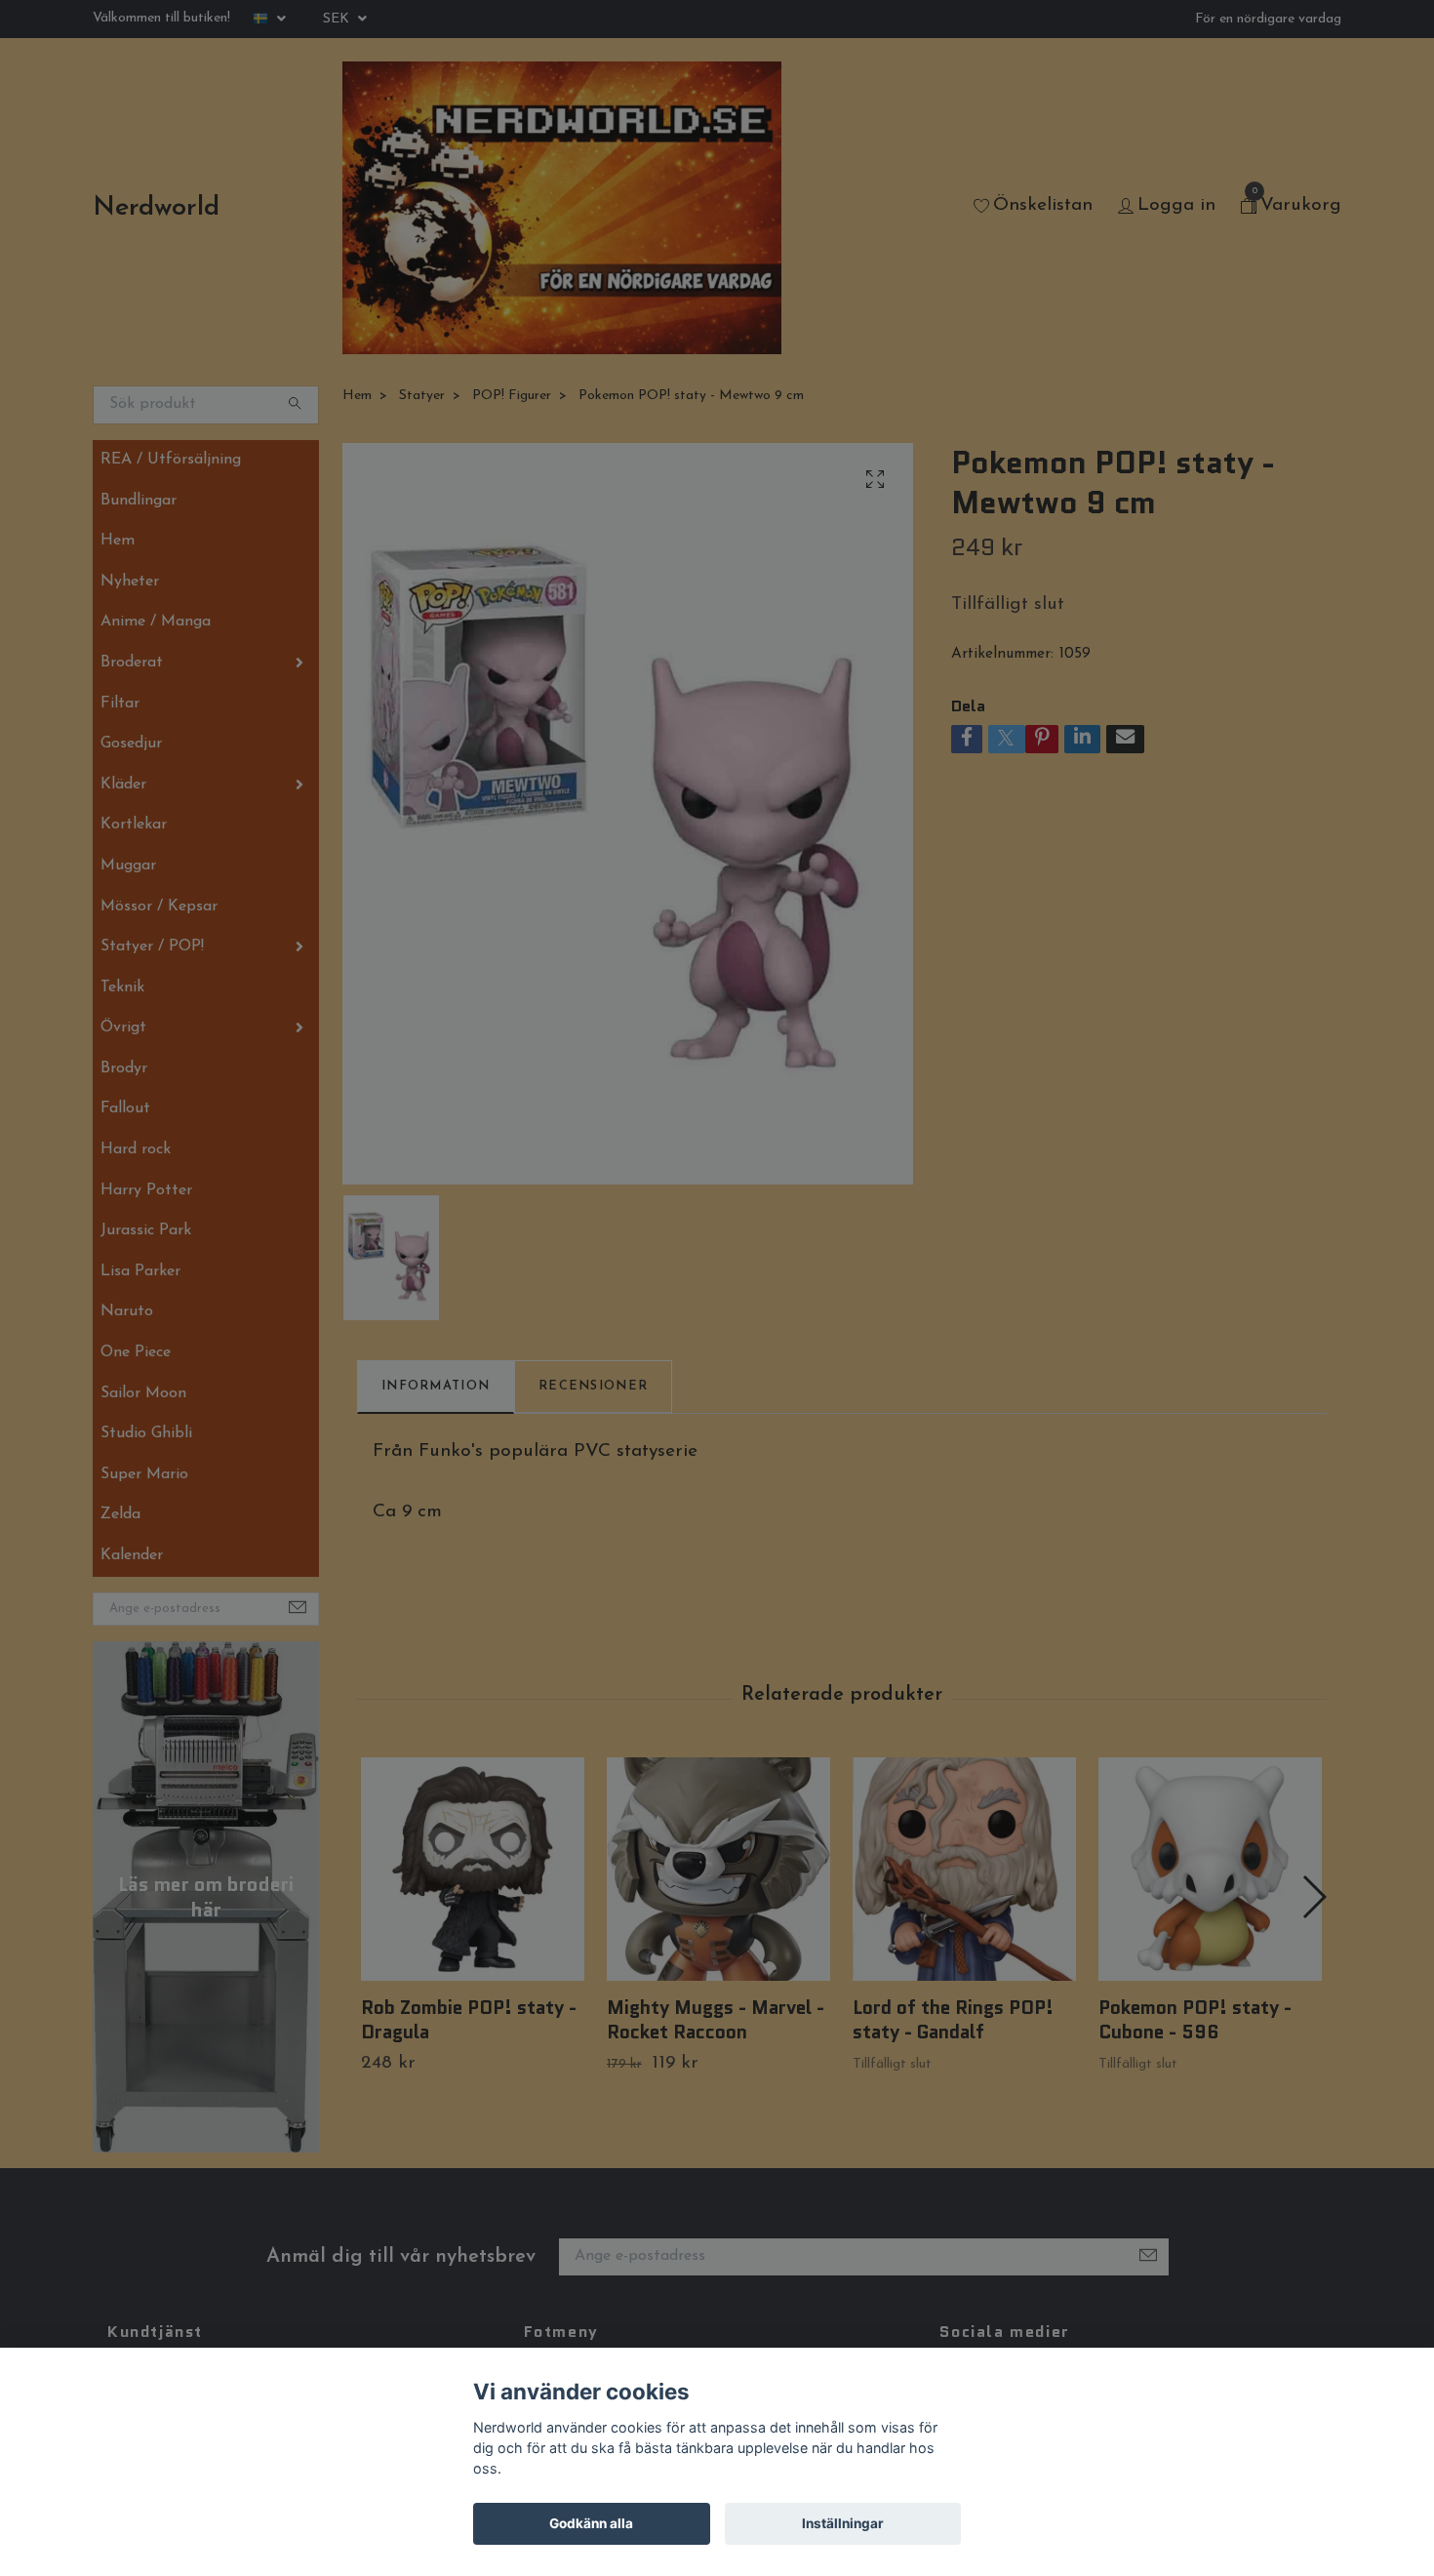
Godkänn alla (591, 2523)
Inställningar (843, 2523)
